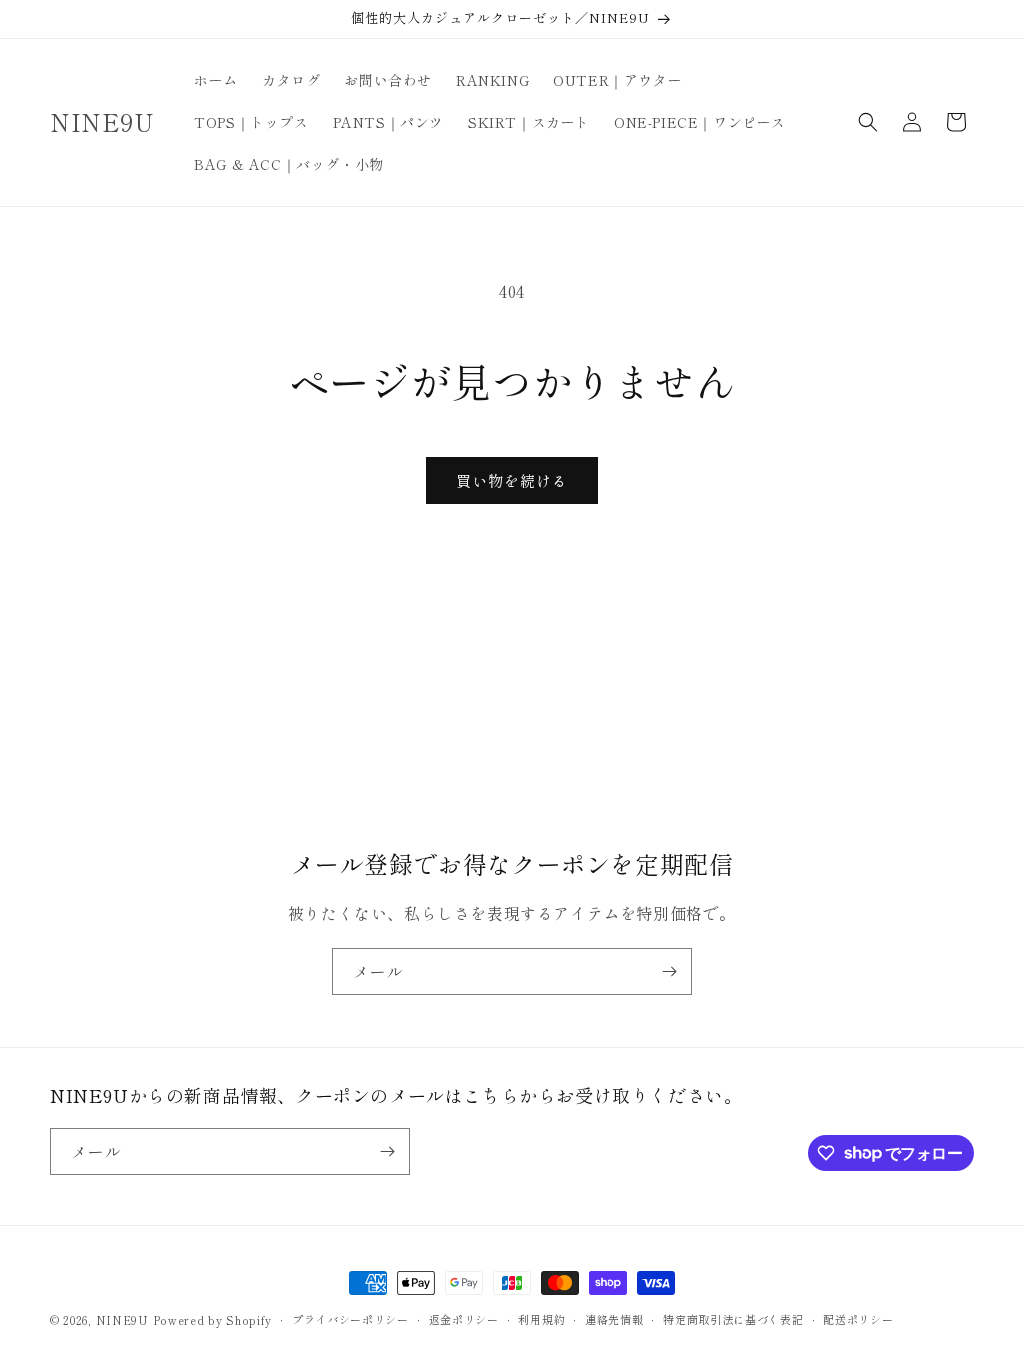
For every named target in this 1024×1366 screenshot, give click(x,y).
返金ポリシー (464, 1319)
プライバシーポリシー (350, 1319)
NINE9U (122, 1320)
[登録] (669, 971)
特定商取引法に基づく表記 (733, 1319)
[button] (868, 122)
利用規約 (541, 1319)
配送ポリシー (858, 1319)
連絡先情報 (614, 1319)
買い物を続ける (512, 480)
